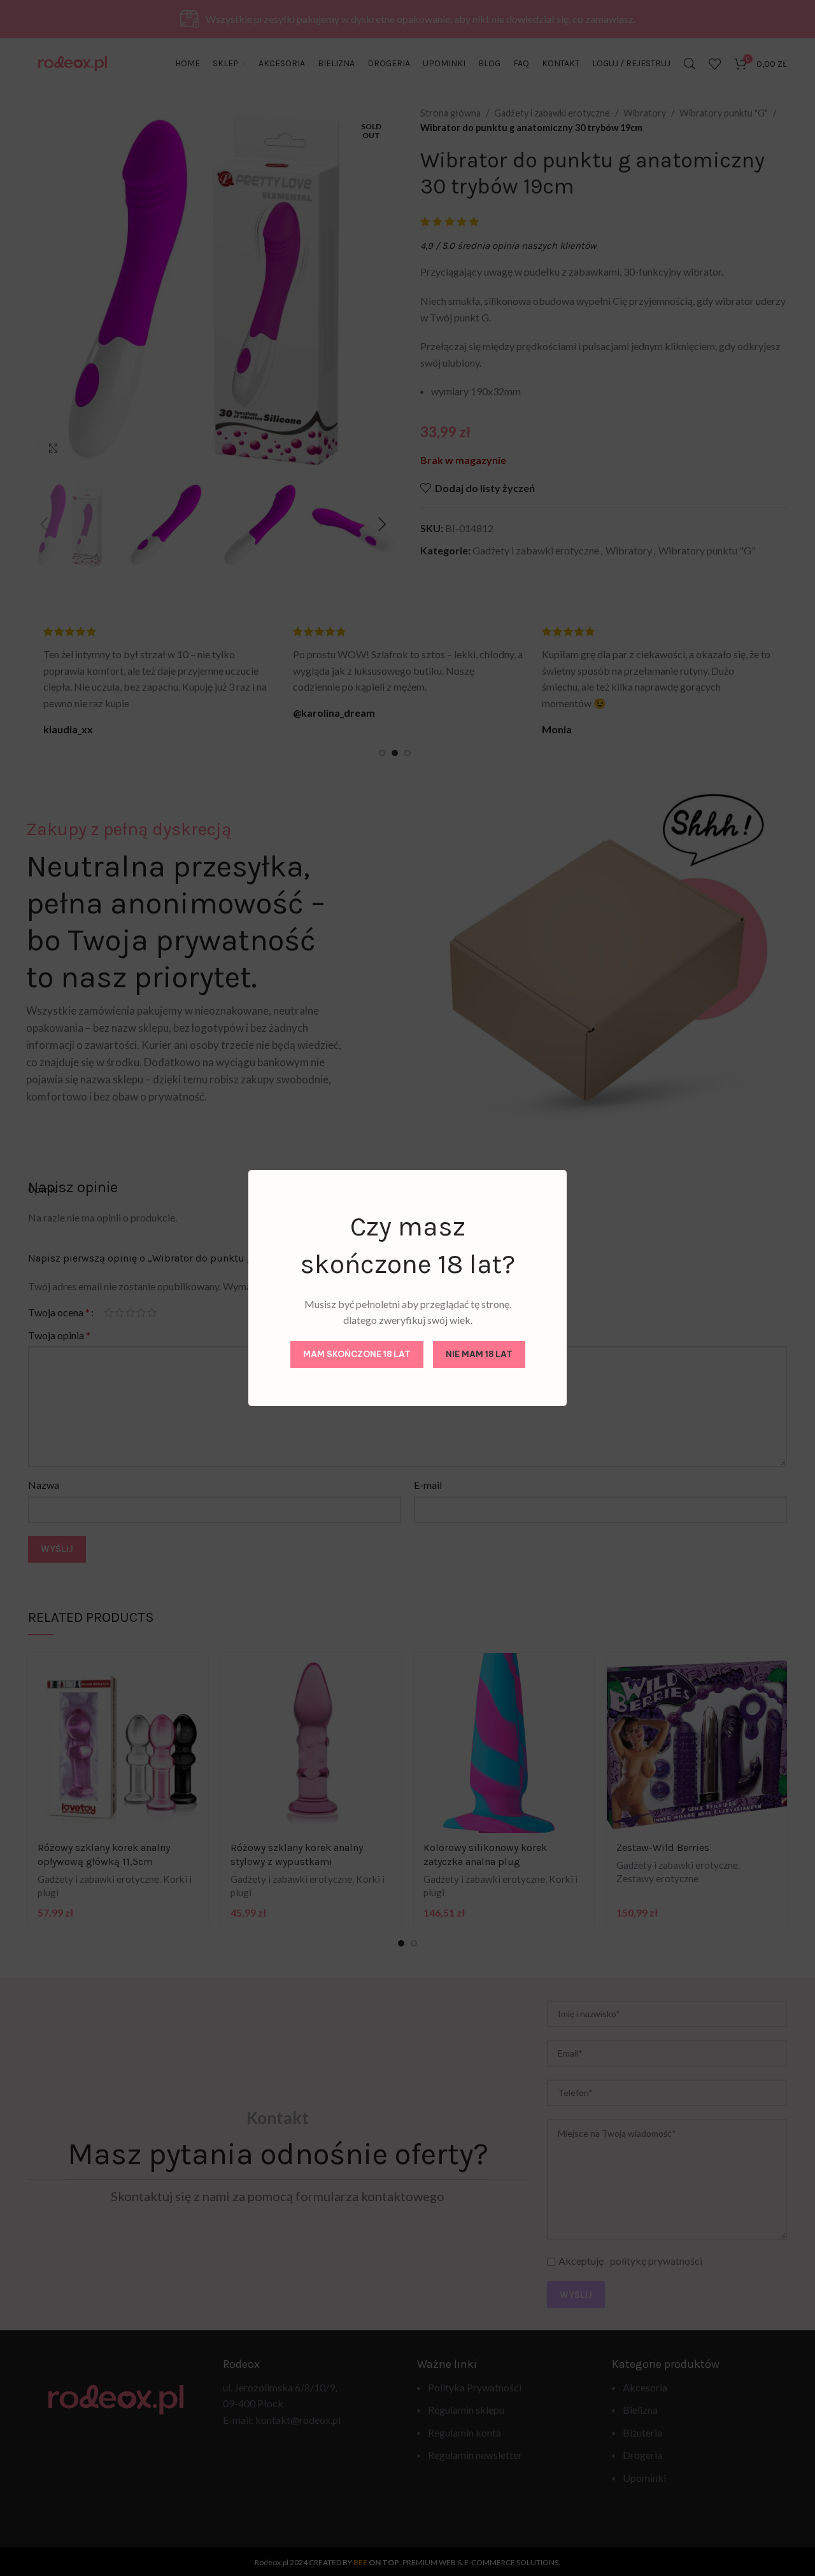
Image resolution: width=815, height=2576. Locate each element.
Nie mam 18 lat (479, 1354)
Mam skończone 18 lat (357, 1354)
